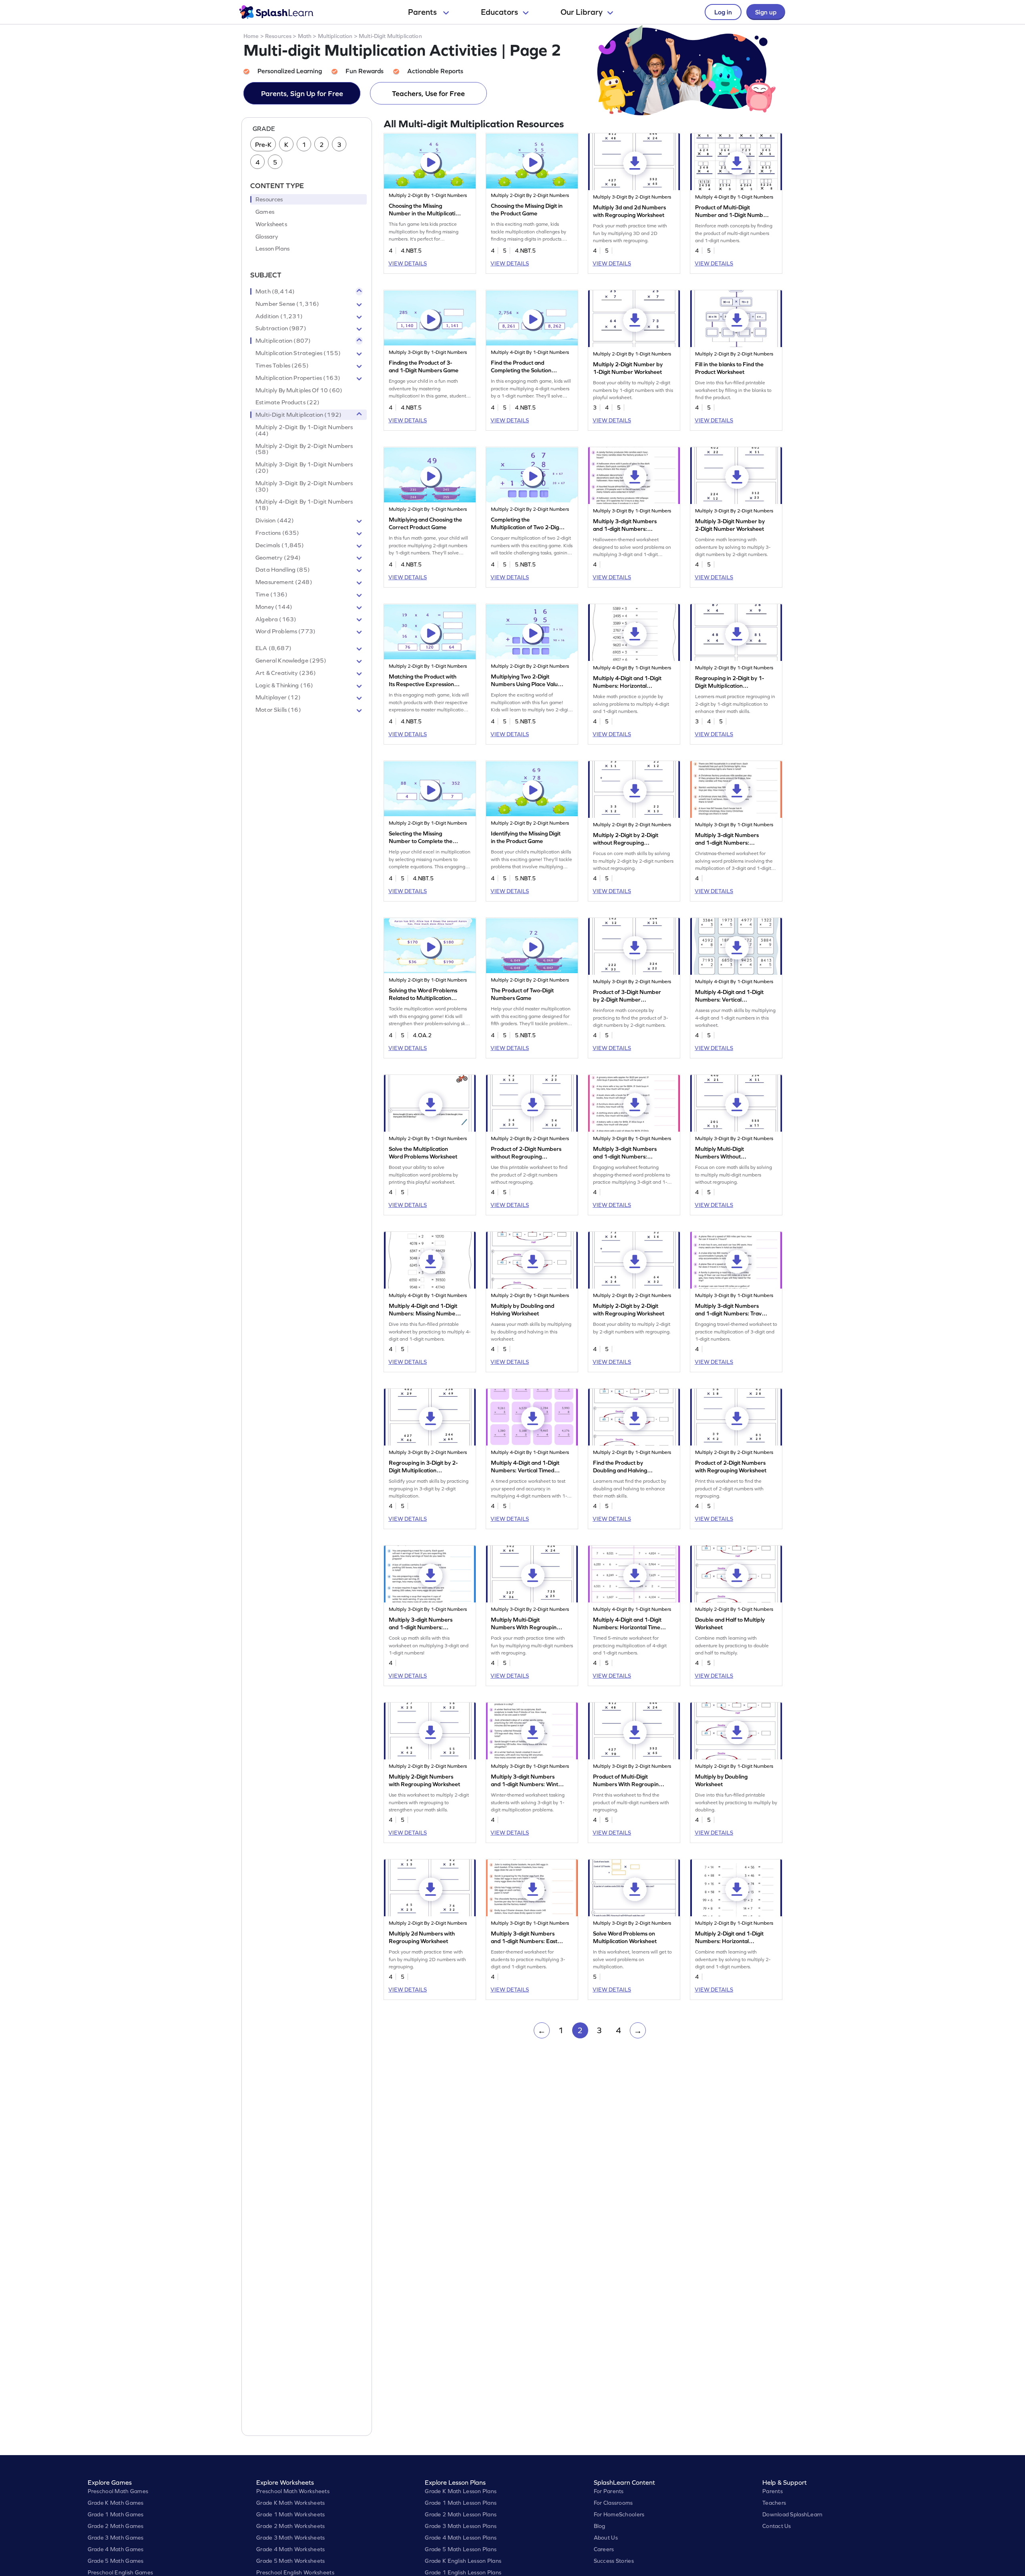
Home (251, 36)
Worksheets (271, 224)
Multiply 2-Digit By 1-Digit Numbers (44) (304, 430)
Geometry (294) (278, 558)
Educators (499, 12)
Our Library (582, 12)
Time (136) (271, 594)
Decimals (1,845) (280, 545)
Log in (723, 12)
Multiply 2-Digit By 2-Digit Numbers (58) (304, 449)
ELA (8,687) (273, 648)
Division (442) (275, 520)
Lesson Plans (272, 249)
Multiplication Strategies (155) (298, 353)
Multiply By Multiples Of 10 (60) (299, 390)
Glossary (267, 237)
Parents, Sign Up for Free (302, 93)
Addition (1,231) (279, 316)
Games (265, 212)
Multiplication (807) (283, 341)
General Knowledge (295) (291, 661)
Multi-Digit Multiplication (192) (298, 415)
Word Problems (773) (285, 631)
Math (305, 36)
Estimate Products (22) (287, 402)
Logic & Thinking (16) (284, 685)
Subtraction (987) (281, 328)
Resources (278, 36)
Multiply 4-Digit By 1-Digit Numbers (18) (304, 505)
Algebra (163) (276, 619)
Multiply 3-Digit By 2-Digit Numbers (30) (304, 486)
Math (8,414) (275, 291)
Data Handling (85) (283, 570)
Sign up (766, 12)
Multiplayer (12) (278, 697)
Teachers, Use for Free (428, 93)
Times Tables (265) (282, 365)
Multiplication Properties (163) (298, 378)
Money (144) (274, 607)
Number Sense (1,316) (287, 304)
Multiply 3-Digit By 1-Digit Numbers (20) (304, 468)
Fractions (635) (277, 533)
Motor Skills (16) (278, 710)
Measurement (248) (284, 582)
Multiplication (335, 36)
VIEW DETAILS (408, 263)
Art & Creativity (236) (286, 673)
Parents (423, 12)
